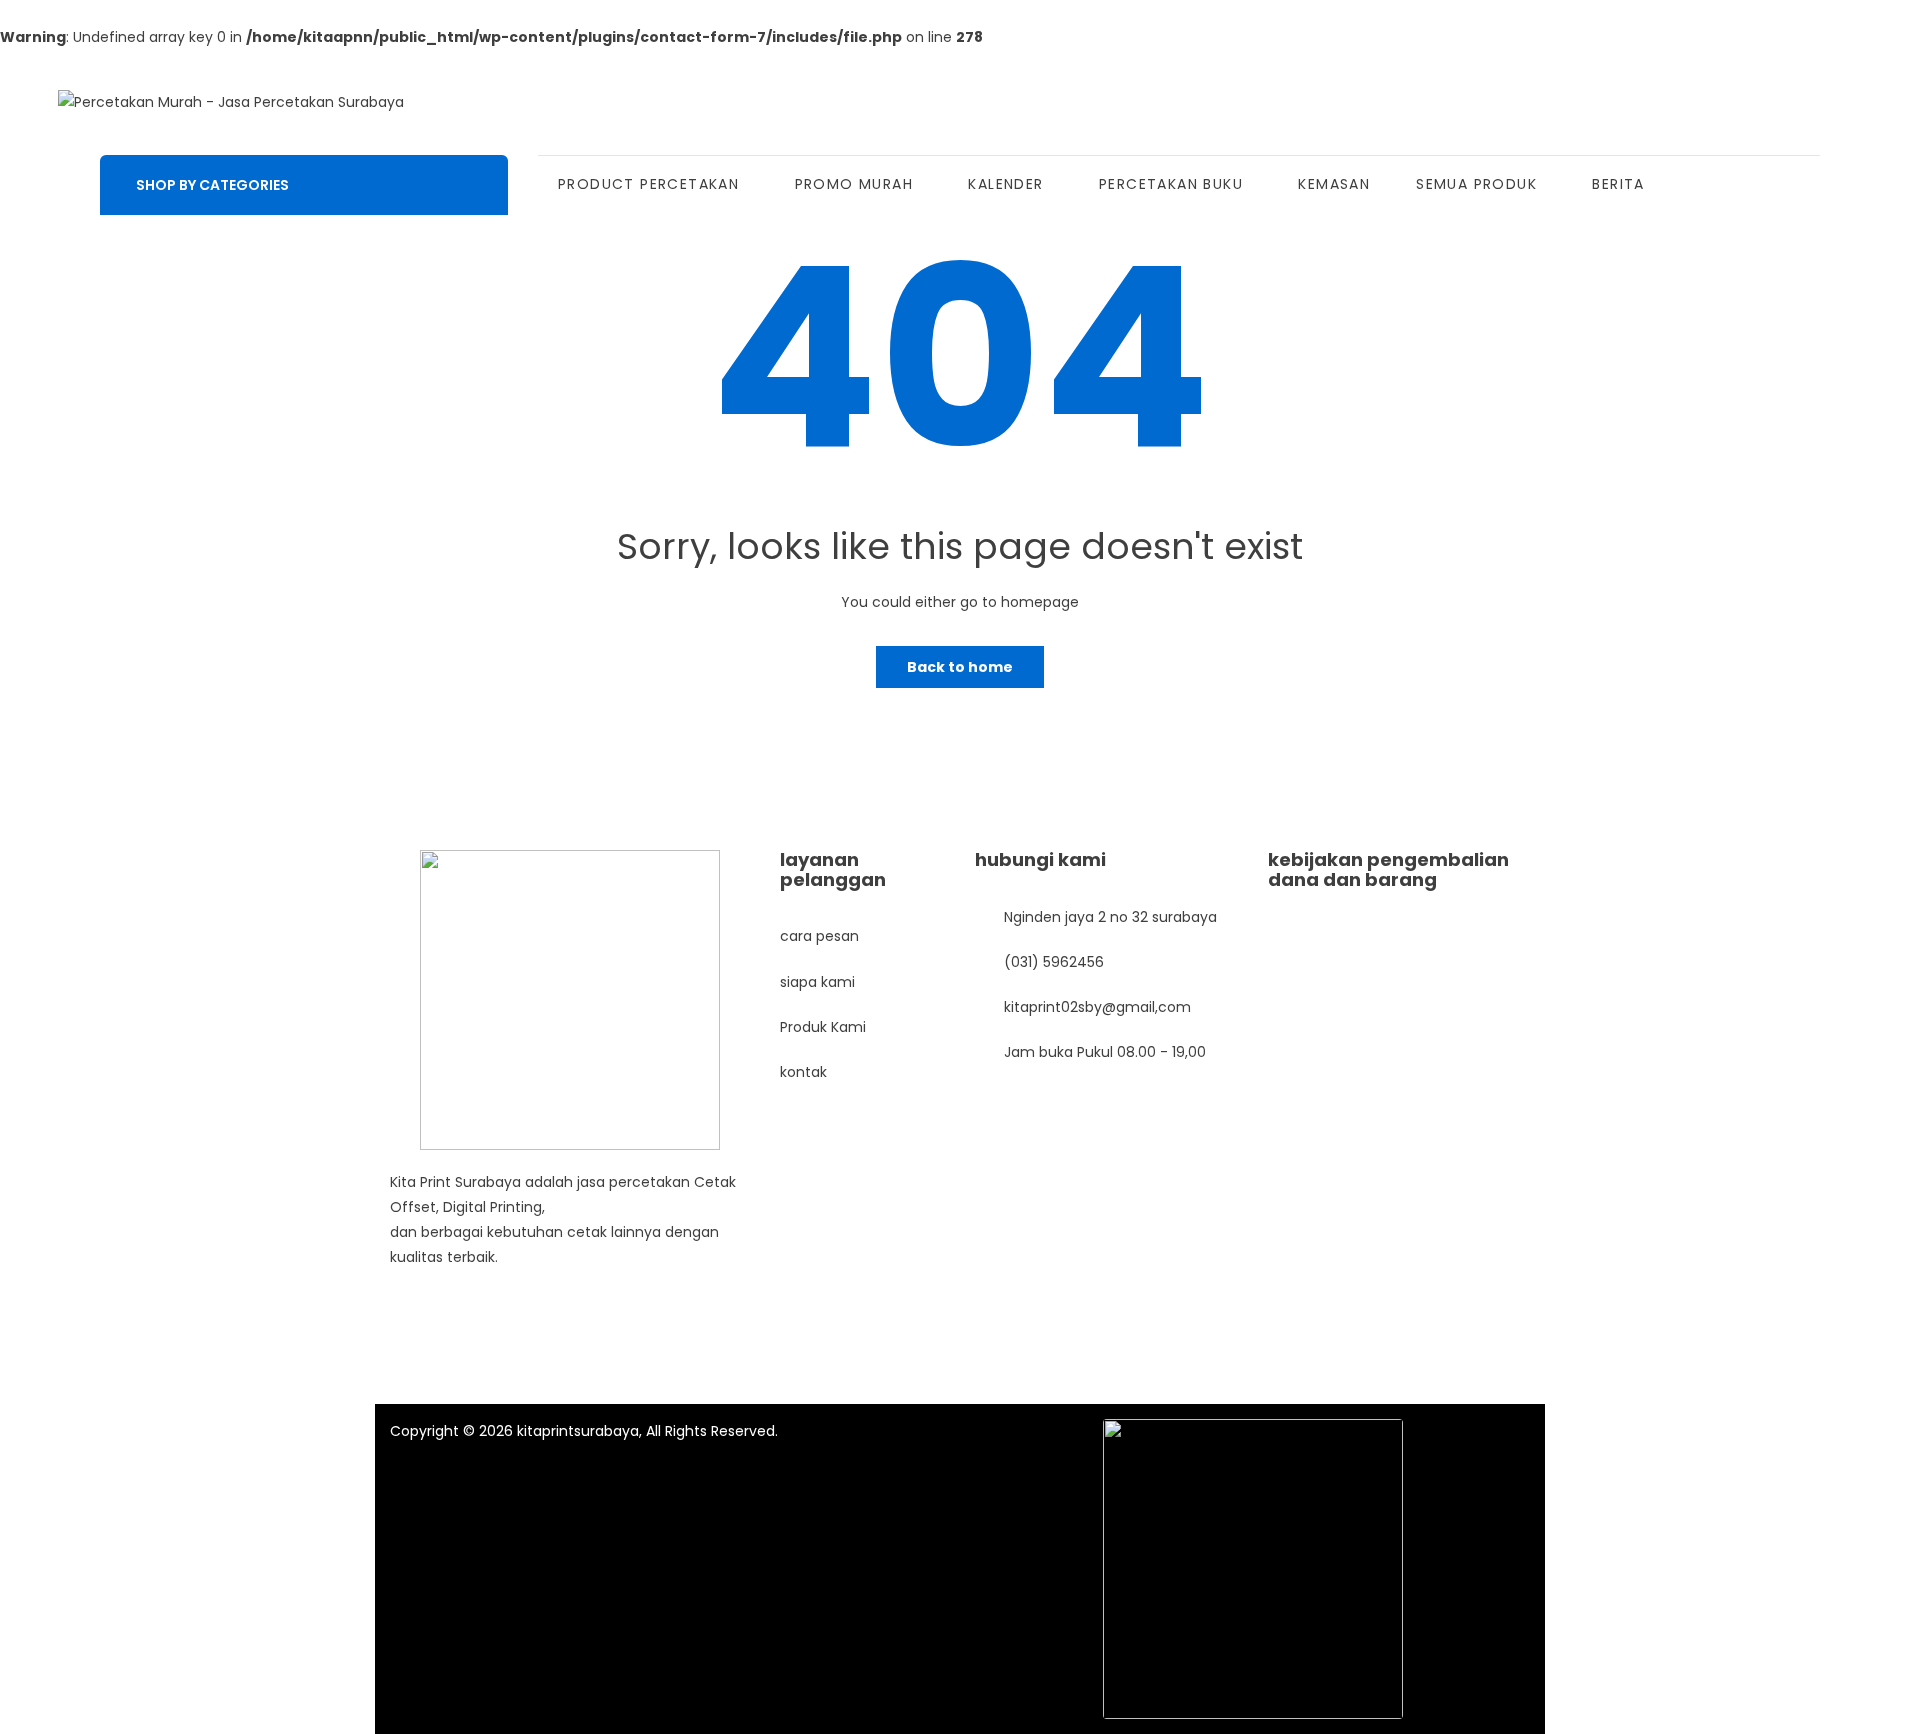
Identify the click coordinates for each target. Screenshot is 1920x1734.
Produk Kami (823, 1027)
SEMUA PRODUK (1476, 184)
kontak (803, 1072)
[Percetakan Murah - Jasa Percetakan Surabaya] (231, 102)
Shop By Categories (212, 185)
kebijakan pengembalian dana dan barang (1388, 869)
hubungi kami (1040, 859)
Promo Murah (854, 184)
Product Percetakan (648, 184)
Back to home (960, 667)
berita (1618, 184)
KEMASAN (1334, 184)
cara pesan (819, 936)
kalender (1005, 184)
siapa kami (817, 982)
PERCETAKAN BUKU (1171, 184)
